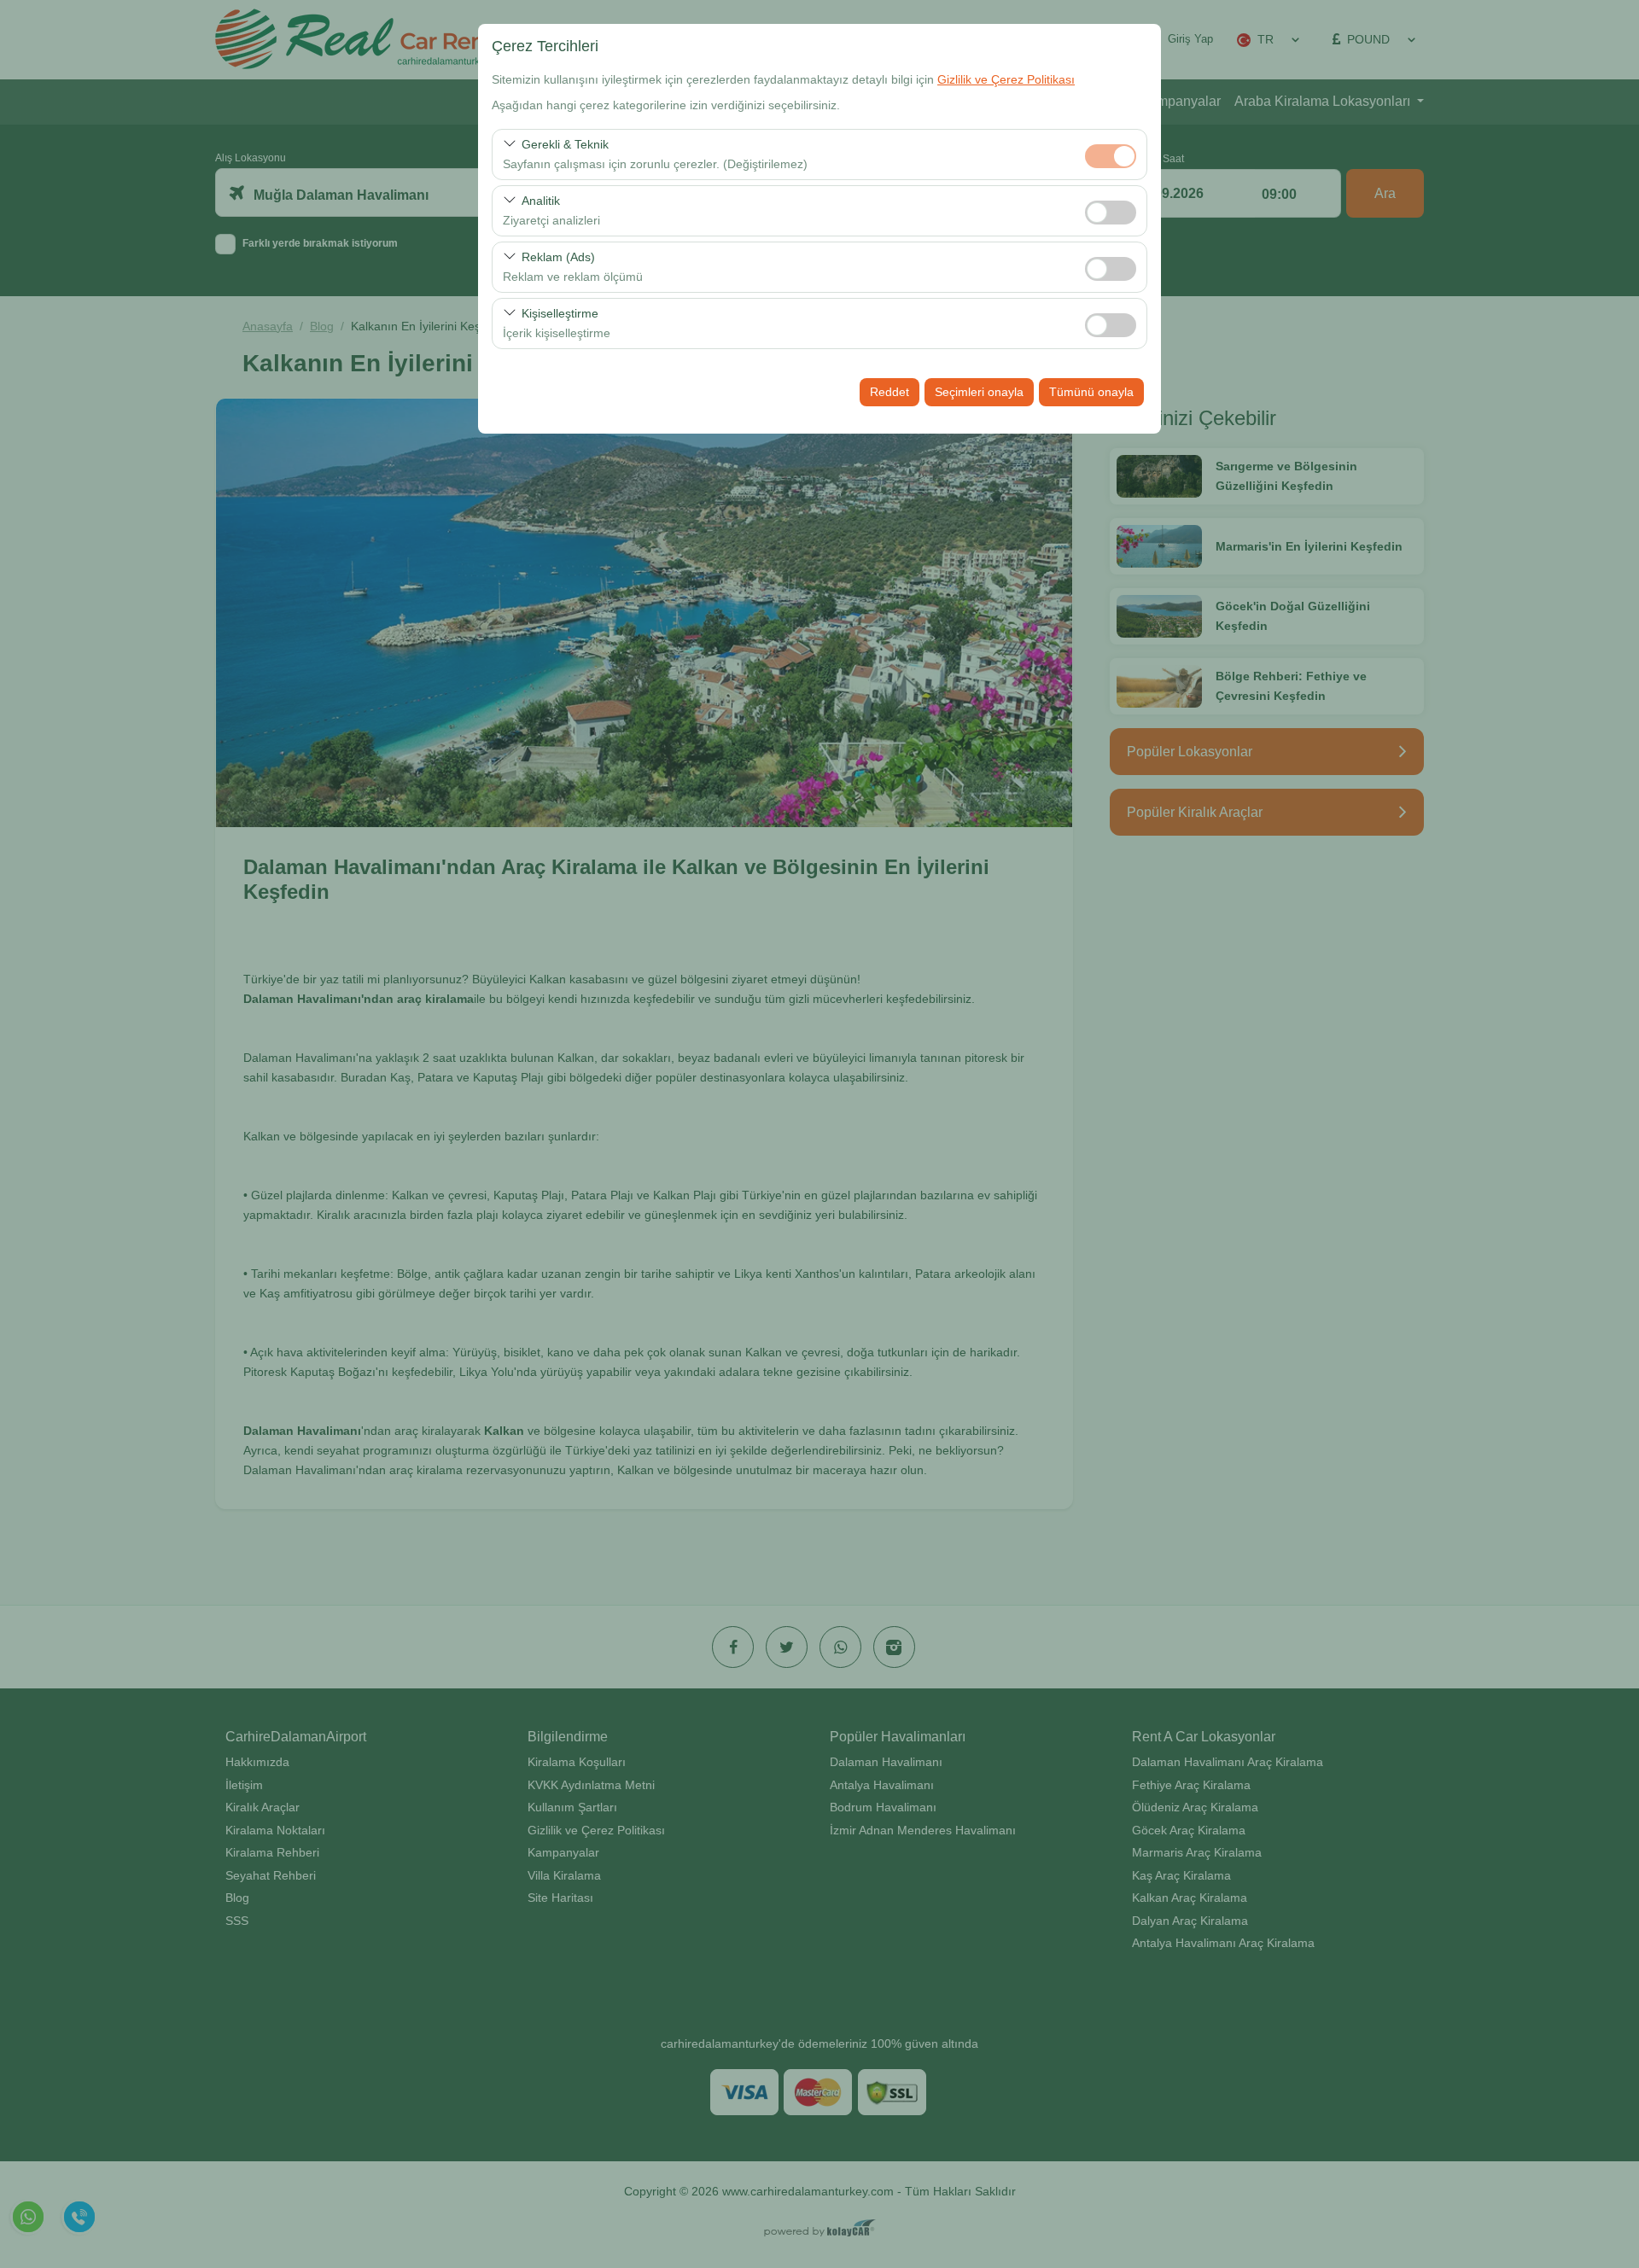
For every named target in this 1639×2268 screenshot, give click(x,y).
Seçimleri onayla (979, 392)
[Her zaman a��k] (1111, 154)
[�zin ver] (1111, 210)
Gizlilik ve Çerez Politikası (1006, 79)
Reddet (889, 392)
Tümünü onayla (1091, 392)
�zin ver (1111, 213)
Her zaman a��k (1111, 156)
